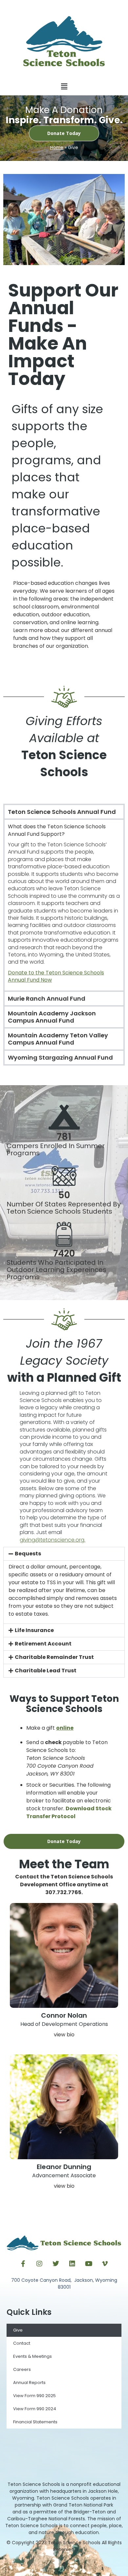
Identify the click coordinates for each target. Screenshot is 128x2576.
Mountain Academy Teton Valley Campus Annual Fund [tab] (58, 1039)
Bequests (28, 1554)
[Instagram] (39, 2264)
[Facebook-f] (23, 2264)
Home (57, 148)
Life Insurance (34, 1630)
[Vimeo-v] (105, 2264)
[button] (64, 87)
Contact (22, 2343)
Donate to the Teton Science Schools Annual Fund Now (56, 976)
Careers (22, 2369)
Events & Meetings (32, 2356)
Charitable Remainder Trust (54, 1657)
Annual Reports (29, 2383)
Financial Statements (35, 2422)
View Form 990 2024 (35, 2409)
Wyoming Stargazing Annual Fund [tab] (60, 1057)
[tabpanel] (64, 904)
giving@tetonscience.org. (53, 1540)
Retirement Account (43, 1644)
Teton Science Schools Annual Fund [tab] (62, 812)
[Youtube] (89, 2264)
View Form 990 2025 (34, 2396)
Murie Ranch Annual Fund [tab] (47, 999)
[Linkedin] (72, 2264)
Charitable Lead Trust (46, 1671)
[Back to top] (64, 2565)
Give (18, 2330)
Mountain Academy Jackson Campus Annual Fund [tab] (52, 1017)
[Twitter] (56, 2264)
